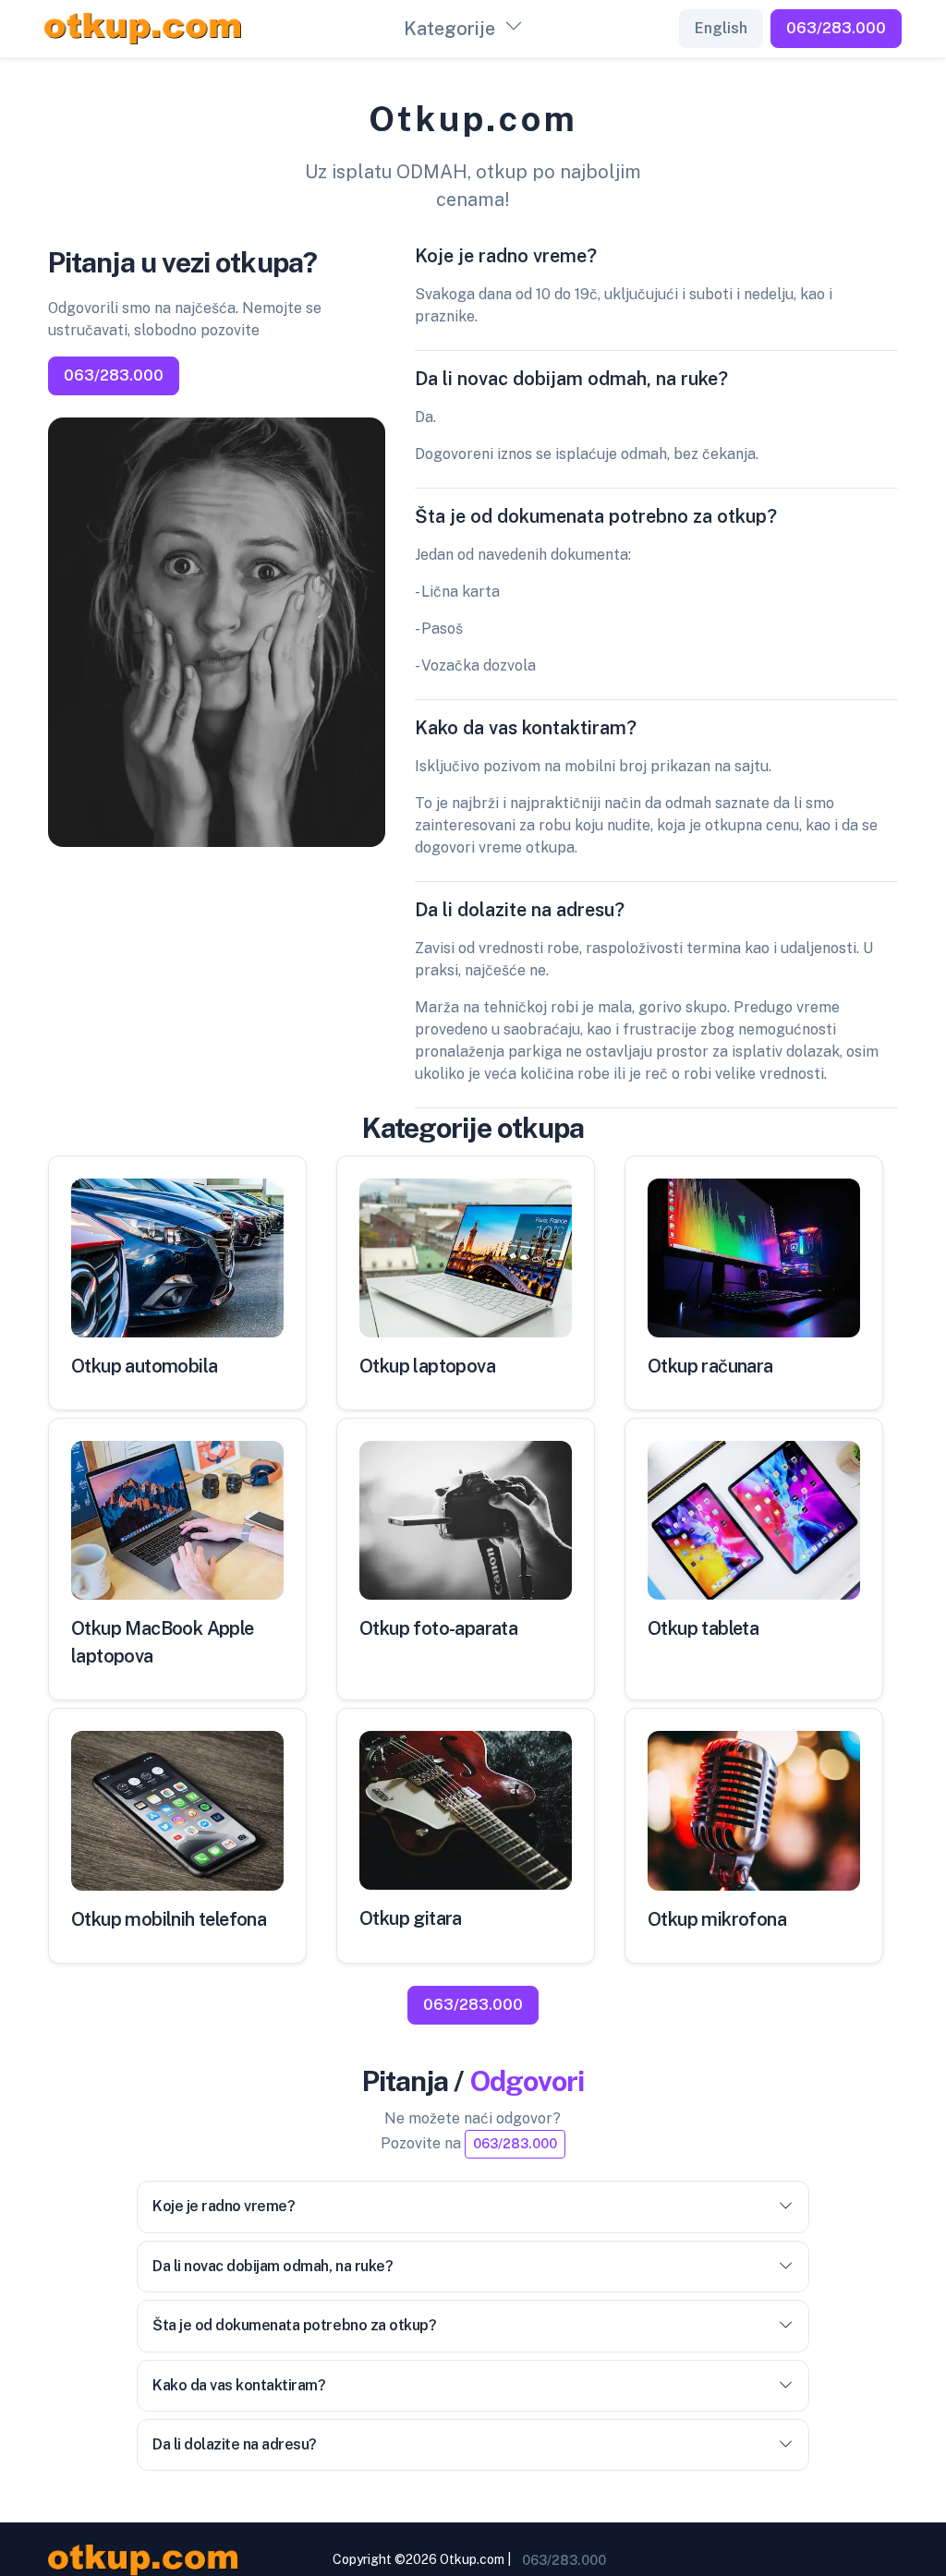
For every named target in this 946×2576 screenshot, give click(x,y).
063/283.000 (836, 28)
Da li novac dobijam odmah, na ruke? (273, 2266)
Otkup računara (710, 1366)
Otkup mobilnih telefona (169, 1919)
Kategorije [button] (449, 29)
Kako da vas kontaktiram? (239, 2385)
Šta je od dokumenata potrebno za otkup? (294, 2325)
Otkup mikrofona (717, 1919)
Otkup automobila (144, 1366)
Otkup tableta (703, 1628)
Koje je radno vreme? (224, 2206)
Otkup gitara (411, 1918)
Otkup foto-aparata (438, 1628)
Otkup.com (472, 2559)
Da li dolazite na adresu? (235, 2444)
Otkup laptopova (427, 1366)
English (721, 28)
